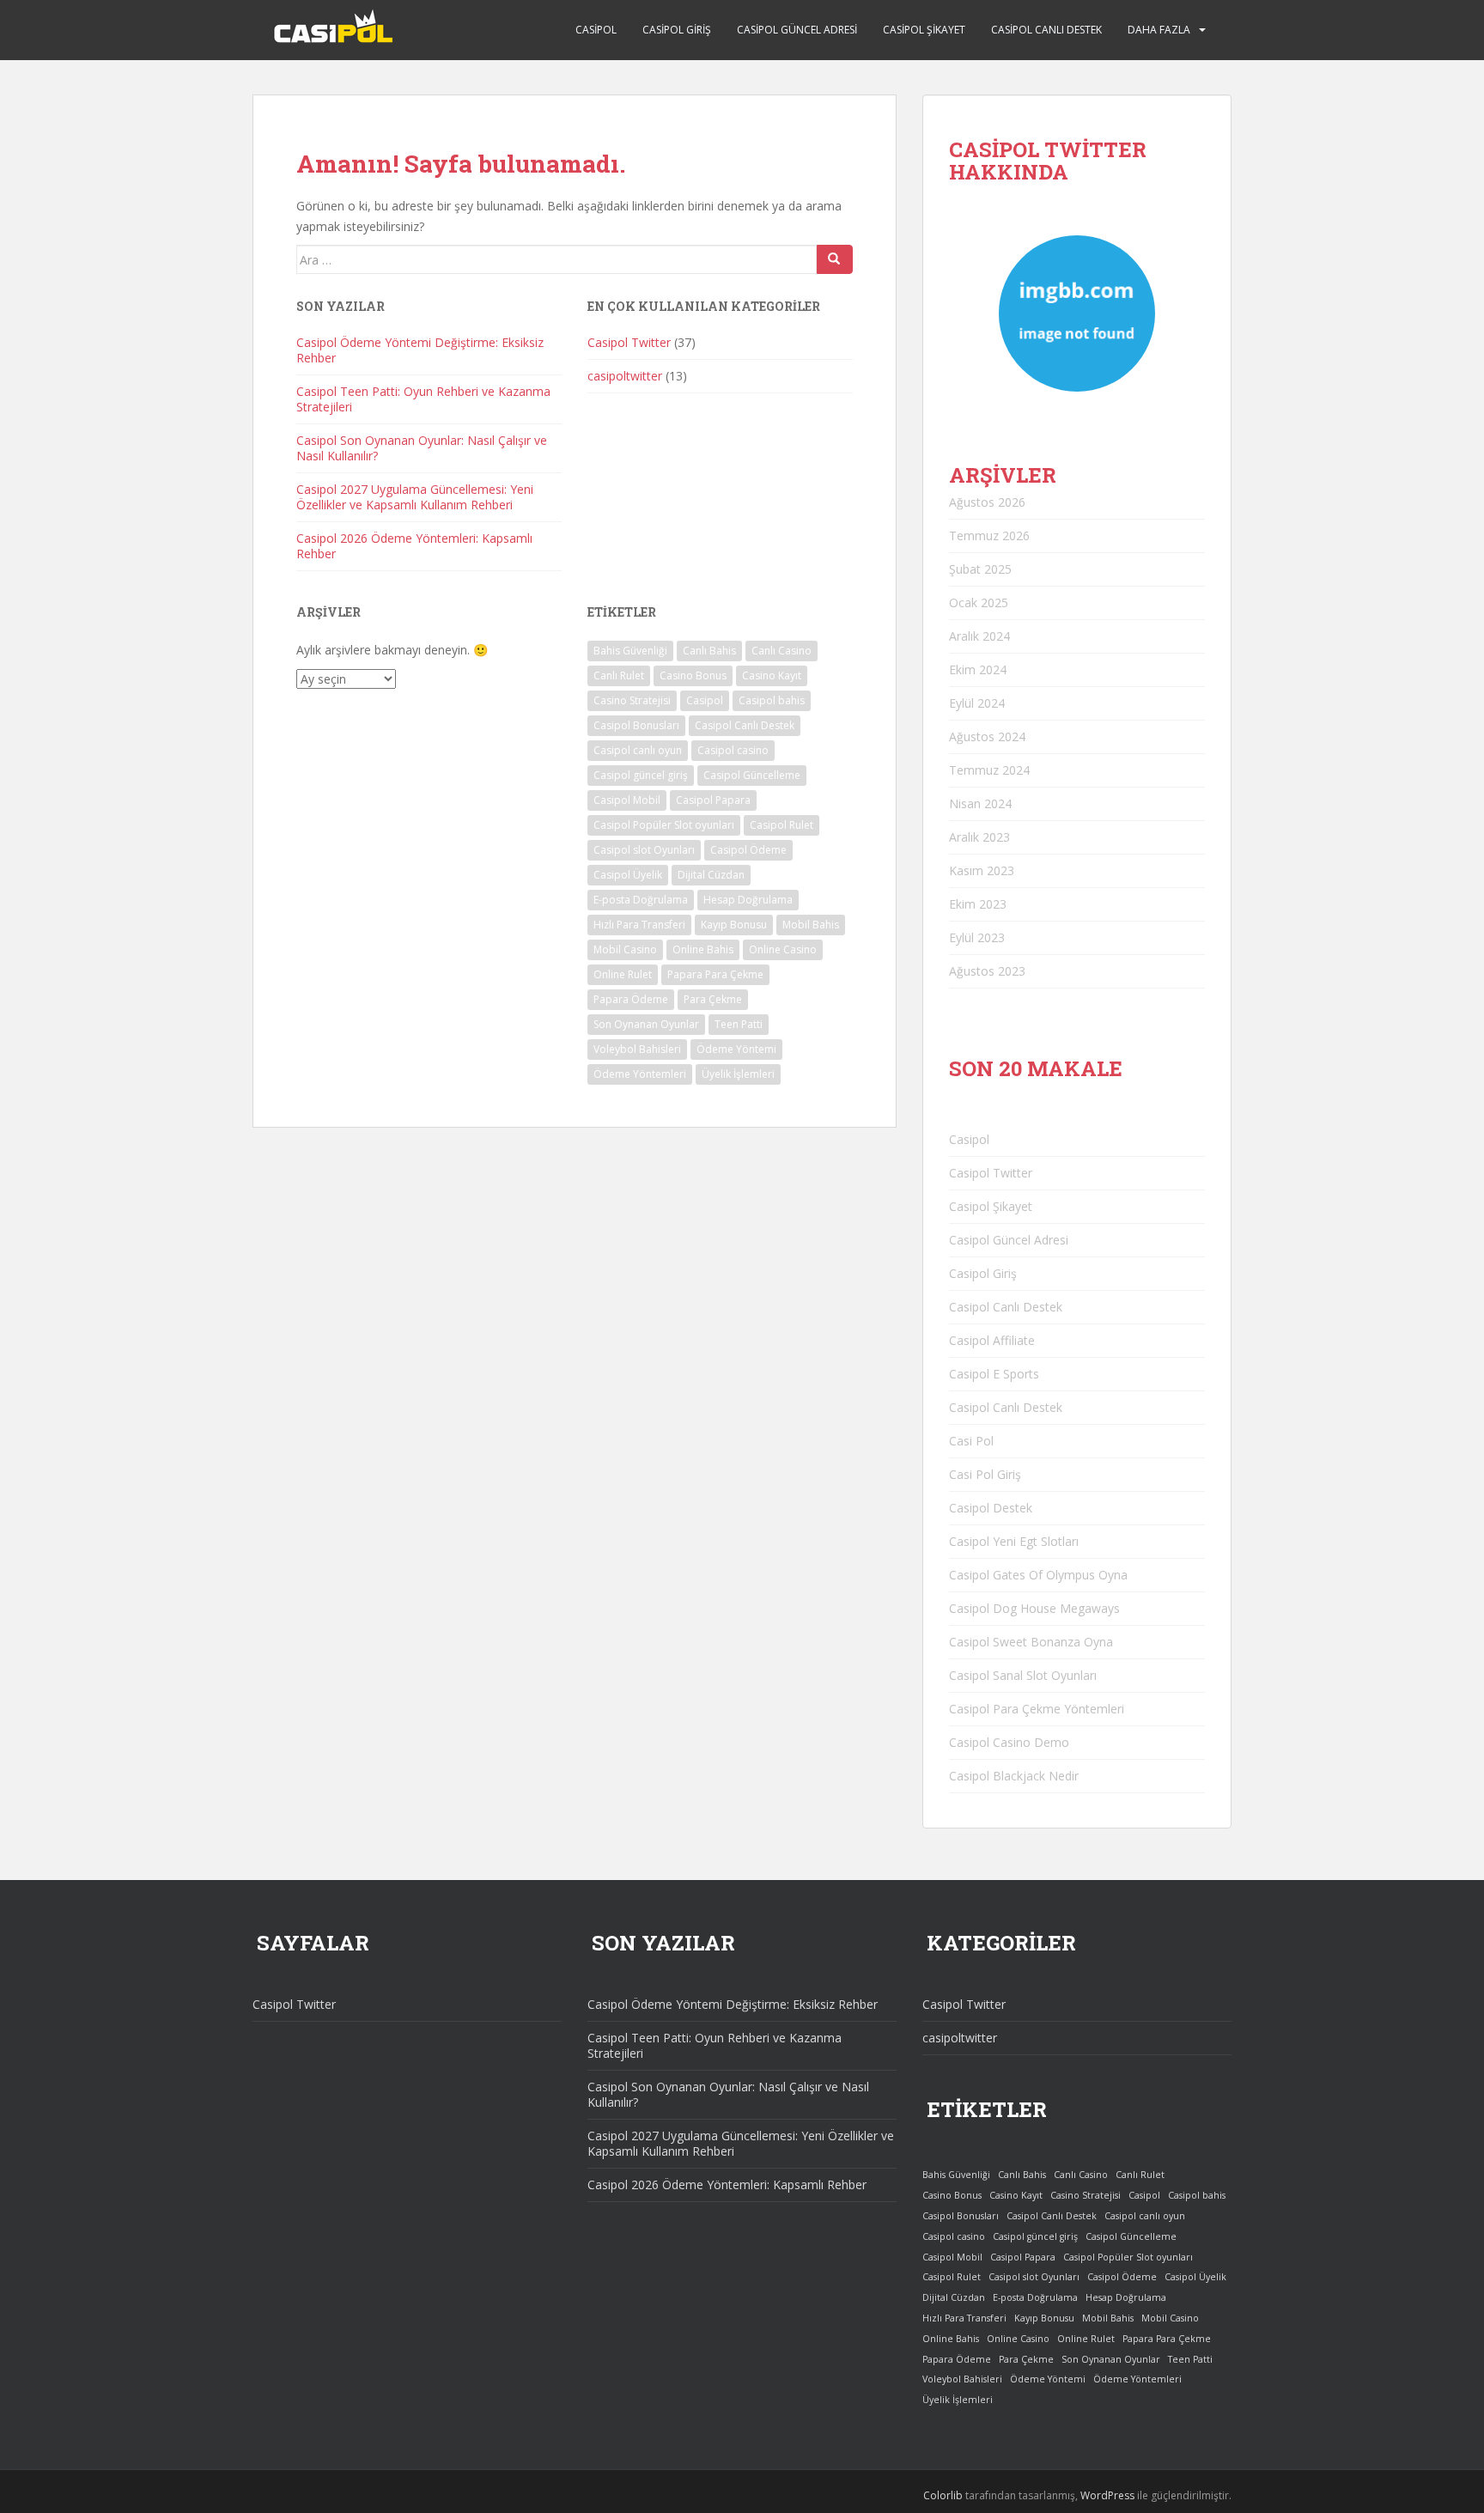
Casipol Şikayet (924, 30)
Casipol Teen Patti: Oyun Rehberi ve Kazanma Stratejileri (423, 399)
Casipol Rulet (782, 825)
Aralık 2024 (979, 636)
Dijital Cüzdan (711, 875)
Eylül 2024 (977, 703)
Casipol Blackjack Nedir (1014, 1776)
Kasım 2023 (982, 870)
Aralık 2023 (979, 837)
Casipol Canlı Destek (1046, 30)
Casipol (596, 30)
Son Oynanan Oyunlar (646, 1024)
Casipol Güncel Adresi (797, 30)
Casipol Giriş (677, 30)
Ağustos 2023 (987, 971)
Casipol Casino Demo (1009, 1742)
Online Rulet (623, 974)
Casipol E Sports (994, 1374)
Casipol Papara (713, 800)
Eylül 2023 (977, 937)
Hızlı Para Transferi (639, 925)
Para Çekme (713, 999)
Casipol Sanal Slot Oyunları (1023, 1675)
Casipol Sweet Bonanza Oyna (1031, 1642)
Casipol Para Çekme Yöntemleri (1037, 1709)
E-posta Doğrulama (641, 900)
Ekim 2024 (978, 669)
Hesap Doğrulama (748, 900)
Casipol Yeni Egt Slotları (1014, 1541)
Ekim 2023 (978, 904)
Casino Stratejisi (632, 700)
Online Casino (783, 949)
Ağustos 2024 (987, 736)
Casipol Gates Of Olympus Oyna (1038, 1575)
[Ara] (835, 259)
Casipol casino (733, 750)
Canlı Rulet (619, 675)
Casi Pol (971, 1441)
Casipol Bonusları (636, 725)
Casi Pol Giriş (985, 1474)
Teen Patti (739, 1024)
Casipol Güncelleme (752, 775)
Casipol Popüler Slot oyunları (664, 825)
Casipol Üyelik (628, 875)
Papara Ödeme (631, 999)
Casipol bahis (772, 700)
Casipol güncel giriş (641, 775)
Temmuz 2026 (989, 535)
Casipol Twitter (629, 342)
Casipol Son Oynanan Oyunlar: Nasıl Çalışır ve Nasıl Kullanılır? (422, 448)
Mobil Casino (625, 949)
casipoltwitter (625, 376)
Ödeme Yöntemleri (640, 1074)
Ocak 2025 (979, 602)
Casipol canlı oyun (638, 750)
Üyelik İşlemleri (738, 1074)
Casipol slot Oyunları (644, 850)
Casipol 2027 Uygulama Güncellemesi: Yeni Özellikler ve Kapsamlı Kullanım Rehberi (415, 497)
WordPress (1107, 2495)
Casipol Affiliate (992, 1340)
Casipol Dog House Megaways (1034, 1608)
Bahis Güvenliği (630, 651)
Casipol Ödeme (748, 850)
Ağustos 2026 (987, 502)
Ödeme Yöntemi (736, 1049)
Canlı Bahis (709, 651)
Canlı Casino (782, 651)
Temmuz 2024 (989, 770)
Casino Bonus (693, 675)
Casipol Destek (991, 1508)
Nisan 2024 (980, 803)
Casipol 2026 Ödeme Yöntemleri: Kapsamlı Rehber (414, 546)
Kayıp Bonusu (734, 925)
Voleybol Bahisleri (637, 1049)
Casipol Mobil (627, 800)
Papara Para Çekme (715, 974)
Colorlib (943, 2495)
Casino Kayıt (772, 675)
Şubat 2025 (980, 569)
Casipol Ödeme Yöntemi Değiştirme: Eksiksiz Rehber (420, 350)
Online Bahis (703, 949)
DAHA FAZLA (1159, 30)
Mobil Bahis (811, 925)
